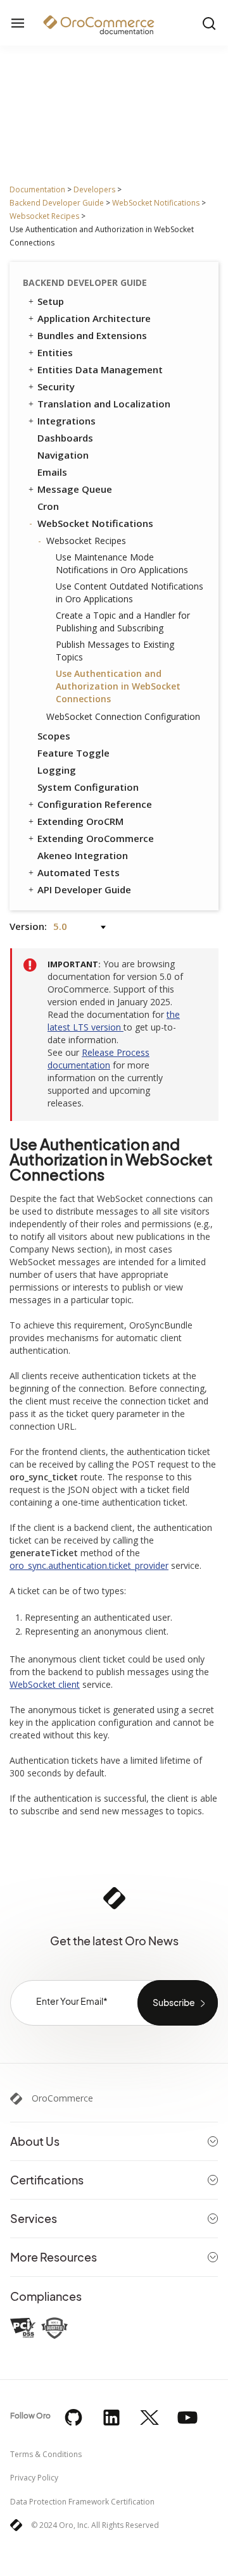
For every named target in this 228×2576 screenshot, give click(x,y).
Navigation (63, 455)
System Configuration (88, 787)
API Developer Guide (84, 889)
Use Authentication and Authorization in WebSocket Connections (118, 686)
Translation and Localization (104, 404)
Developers (94, 189)
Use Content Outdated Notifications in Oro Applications (130, 592)
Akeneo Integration (83, 855)
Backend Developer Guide (57, 203)
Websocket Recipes (44, 216)
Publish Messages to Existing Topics (115, 651)
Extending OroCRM (80, 821)
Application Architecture (94, 318)
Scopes (54, 736)
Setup (51, 301)
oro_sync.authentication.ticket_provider (89, 1565)
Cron (48, 506)
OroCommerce (62, 2098)
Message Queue (75, 489)
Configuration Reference (95, 804)
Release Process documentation (98, 1059)
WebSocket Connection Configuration (123, 716)
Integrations (66, 421)
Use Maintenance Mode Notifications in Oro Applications (122, 563)
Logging (57, 770)
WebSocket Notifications (156, 203)
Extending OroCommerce (96, 838)
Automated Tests (79, 872)
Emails (52, 472)
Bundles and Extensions (92, 335)
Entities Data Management (100, 369)
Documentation (37, 189)
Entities (55, 352)
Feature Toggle (73, 753)
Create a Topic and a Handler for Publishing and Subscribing (123, 622)
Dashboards (65, 438)
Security (56, 387)
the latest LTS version (114, 1021)
